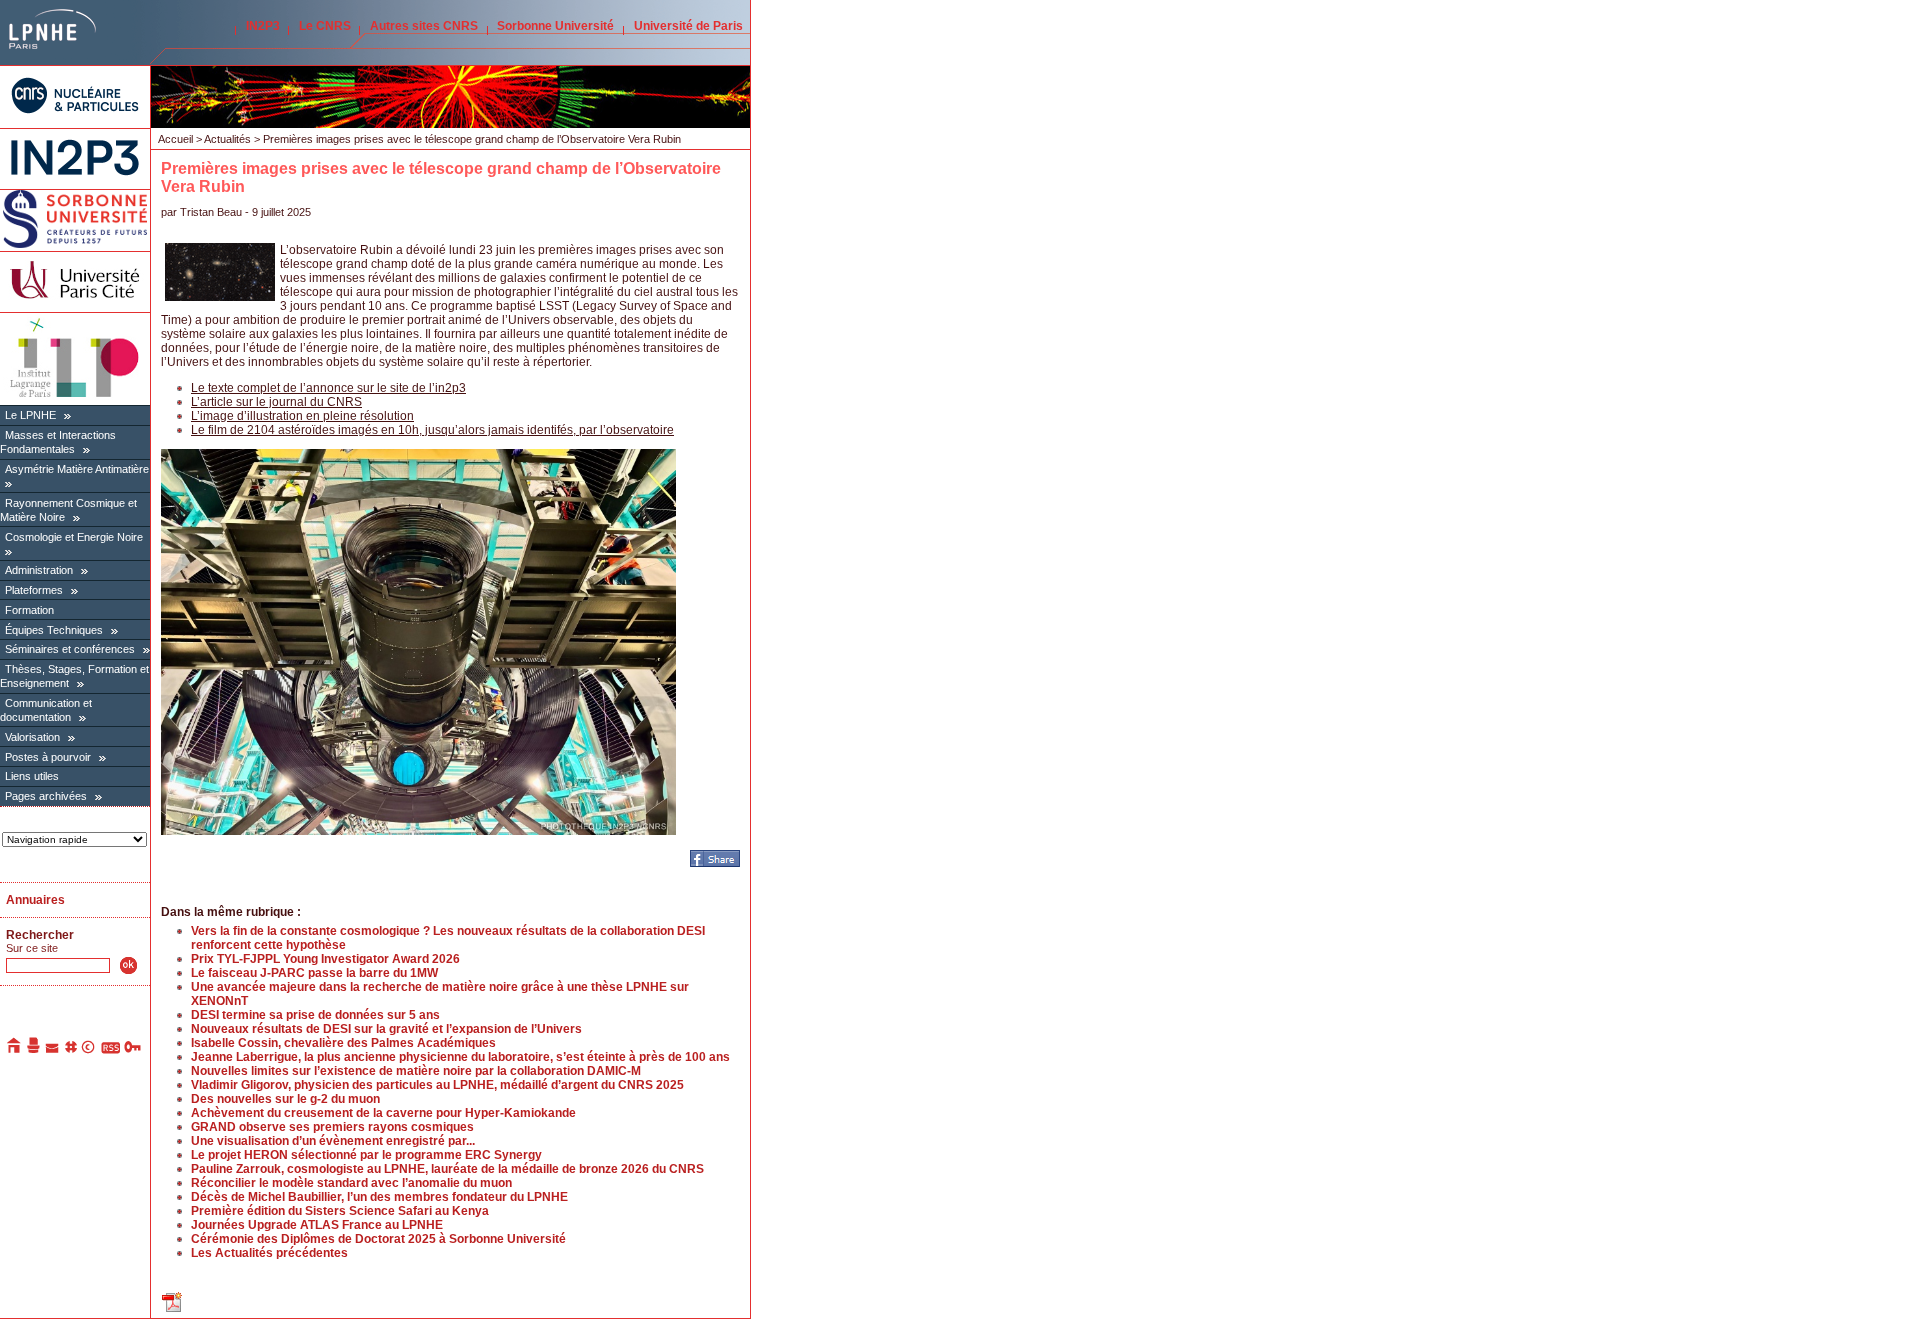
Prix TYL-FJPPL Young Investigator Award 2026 (325, 959)
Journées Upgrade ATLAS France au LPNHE (317, 1225)
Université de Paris (688, 26)
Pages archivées (46, 796)
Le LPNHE (30, 415)
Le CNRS (325, 26)
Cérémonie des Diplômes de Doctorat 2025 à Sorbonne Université (378, 1239)
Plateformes (34, 590)
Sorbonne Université (555, 26)
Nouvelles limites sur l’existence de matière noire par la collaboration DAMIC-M (416, 1071)
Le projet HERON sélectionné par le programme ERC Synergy (366, 1155)
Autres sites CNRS (424, 26)
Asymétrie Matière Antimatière (77, 469)
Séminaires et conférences (70, 649)
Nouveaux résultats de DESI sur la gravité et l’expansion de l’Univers (386, 1029)
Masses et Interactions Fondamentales (58, 442)
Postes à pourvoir (48, 757)
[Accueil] (15, 1050)
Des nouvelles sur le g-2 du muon (285, 1099)
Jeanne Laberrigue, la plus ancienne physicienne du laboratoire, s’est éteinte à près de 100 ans (460, 1057)
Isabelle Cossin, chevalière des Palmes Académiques (343, 1043)
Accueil (175, 139)
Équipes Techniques (54, 630)
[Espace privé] (133, 1050)
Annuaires (35, 900)
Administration (39, 570)
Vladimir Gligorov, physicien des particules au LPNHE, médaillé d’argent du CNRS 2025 (437, 1085)
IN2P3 (263, 26)
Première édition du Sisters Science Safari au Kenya (340, 1211)
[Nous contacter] (53, 1050)
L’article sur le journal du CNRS (276, 402)
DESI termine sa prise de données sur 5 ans (315, 1015)
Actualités (227, 139)
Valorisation (32, 737)
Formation (29, 610)
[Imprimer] (34, 1050)
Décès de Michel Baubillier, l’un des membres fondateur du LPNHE (379, 1197)
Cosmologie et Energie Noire (74, 537)
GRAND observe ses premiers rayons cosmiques (332, 1127)
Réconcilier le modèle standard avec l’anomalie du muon (351, 1183)
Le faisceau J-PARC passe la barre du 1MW (314, 973)
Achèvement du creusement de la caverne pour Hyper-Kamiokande (383, 1113)
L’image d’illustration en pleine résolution (302, 416)
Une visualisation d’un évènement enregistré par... (333, 1141)
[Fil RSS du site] (110, 1050)
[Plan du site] (71, 1050)
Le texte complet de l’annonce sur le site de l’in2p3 (328, 388)
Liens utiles (32, 776)
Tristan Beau (211, 212)
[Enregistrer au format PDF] (173, 1310)
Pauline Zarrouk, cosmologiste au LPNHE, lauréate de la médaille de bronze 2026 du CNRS (447, 1169)
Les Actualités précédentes (269, 1253)
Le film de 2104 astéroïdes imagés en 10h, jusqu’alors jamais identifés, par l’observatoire (432, 430)
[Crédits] (89, 1050)
